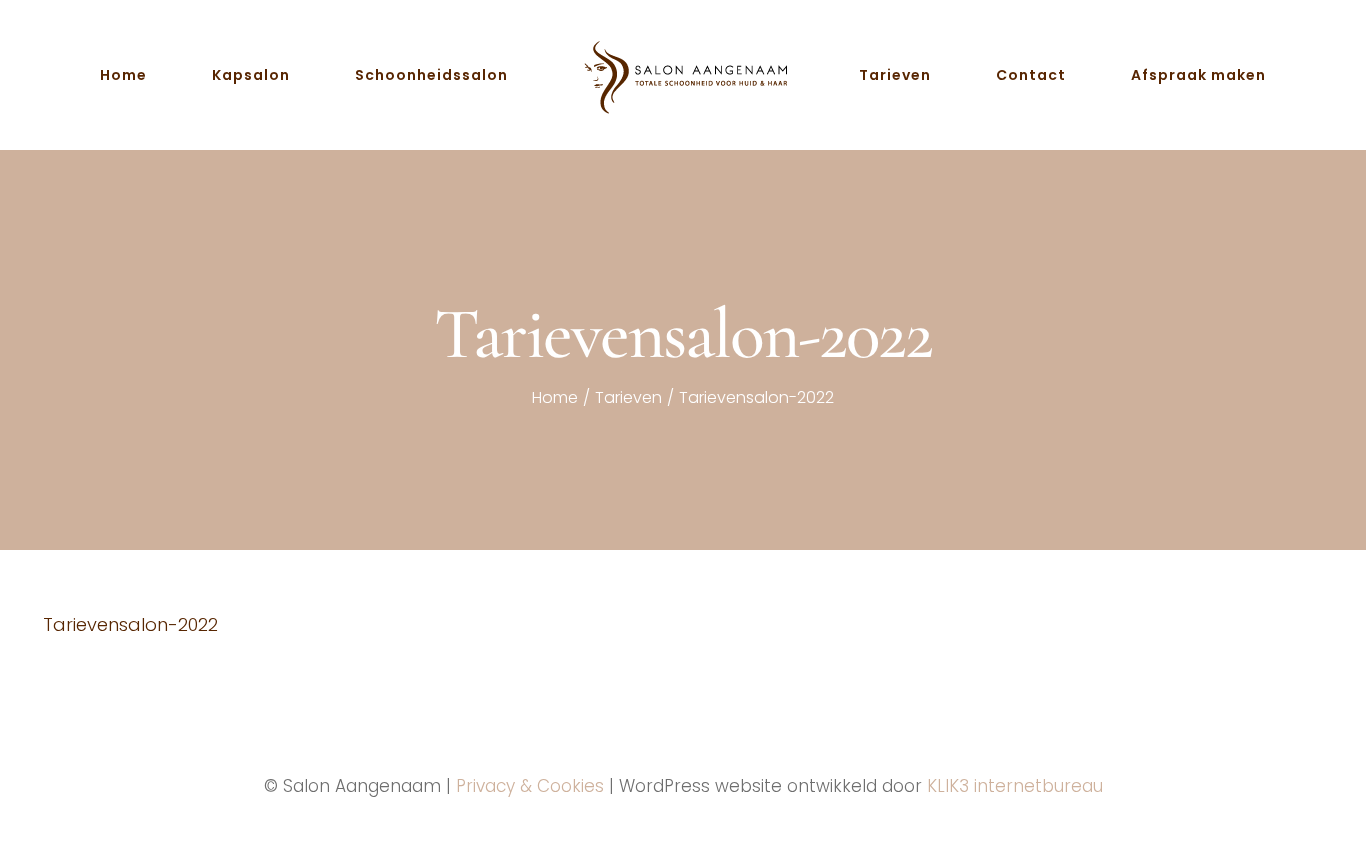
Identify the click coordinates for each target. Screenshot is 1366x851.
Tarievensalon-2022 (130, 624)
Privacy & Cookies (530, 786)
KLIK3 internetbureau (1015, 786)
